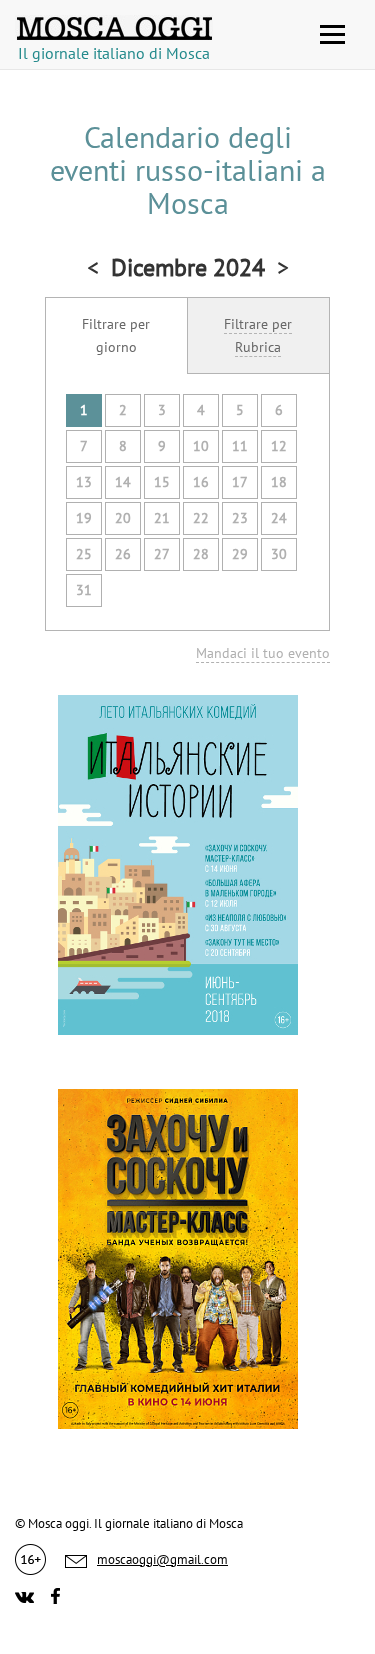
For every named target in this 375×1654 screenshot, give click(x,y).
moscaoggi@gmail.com (162, 1559)
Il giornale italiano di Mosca (114, 46)
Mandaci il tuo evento (263, 653)
